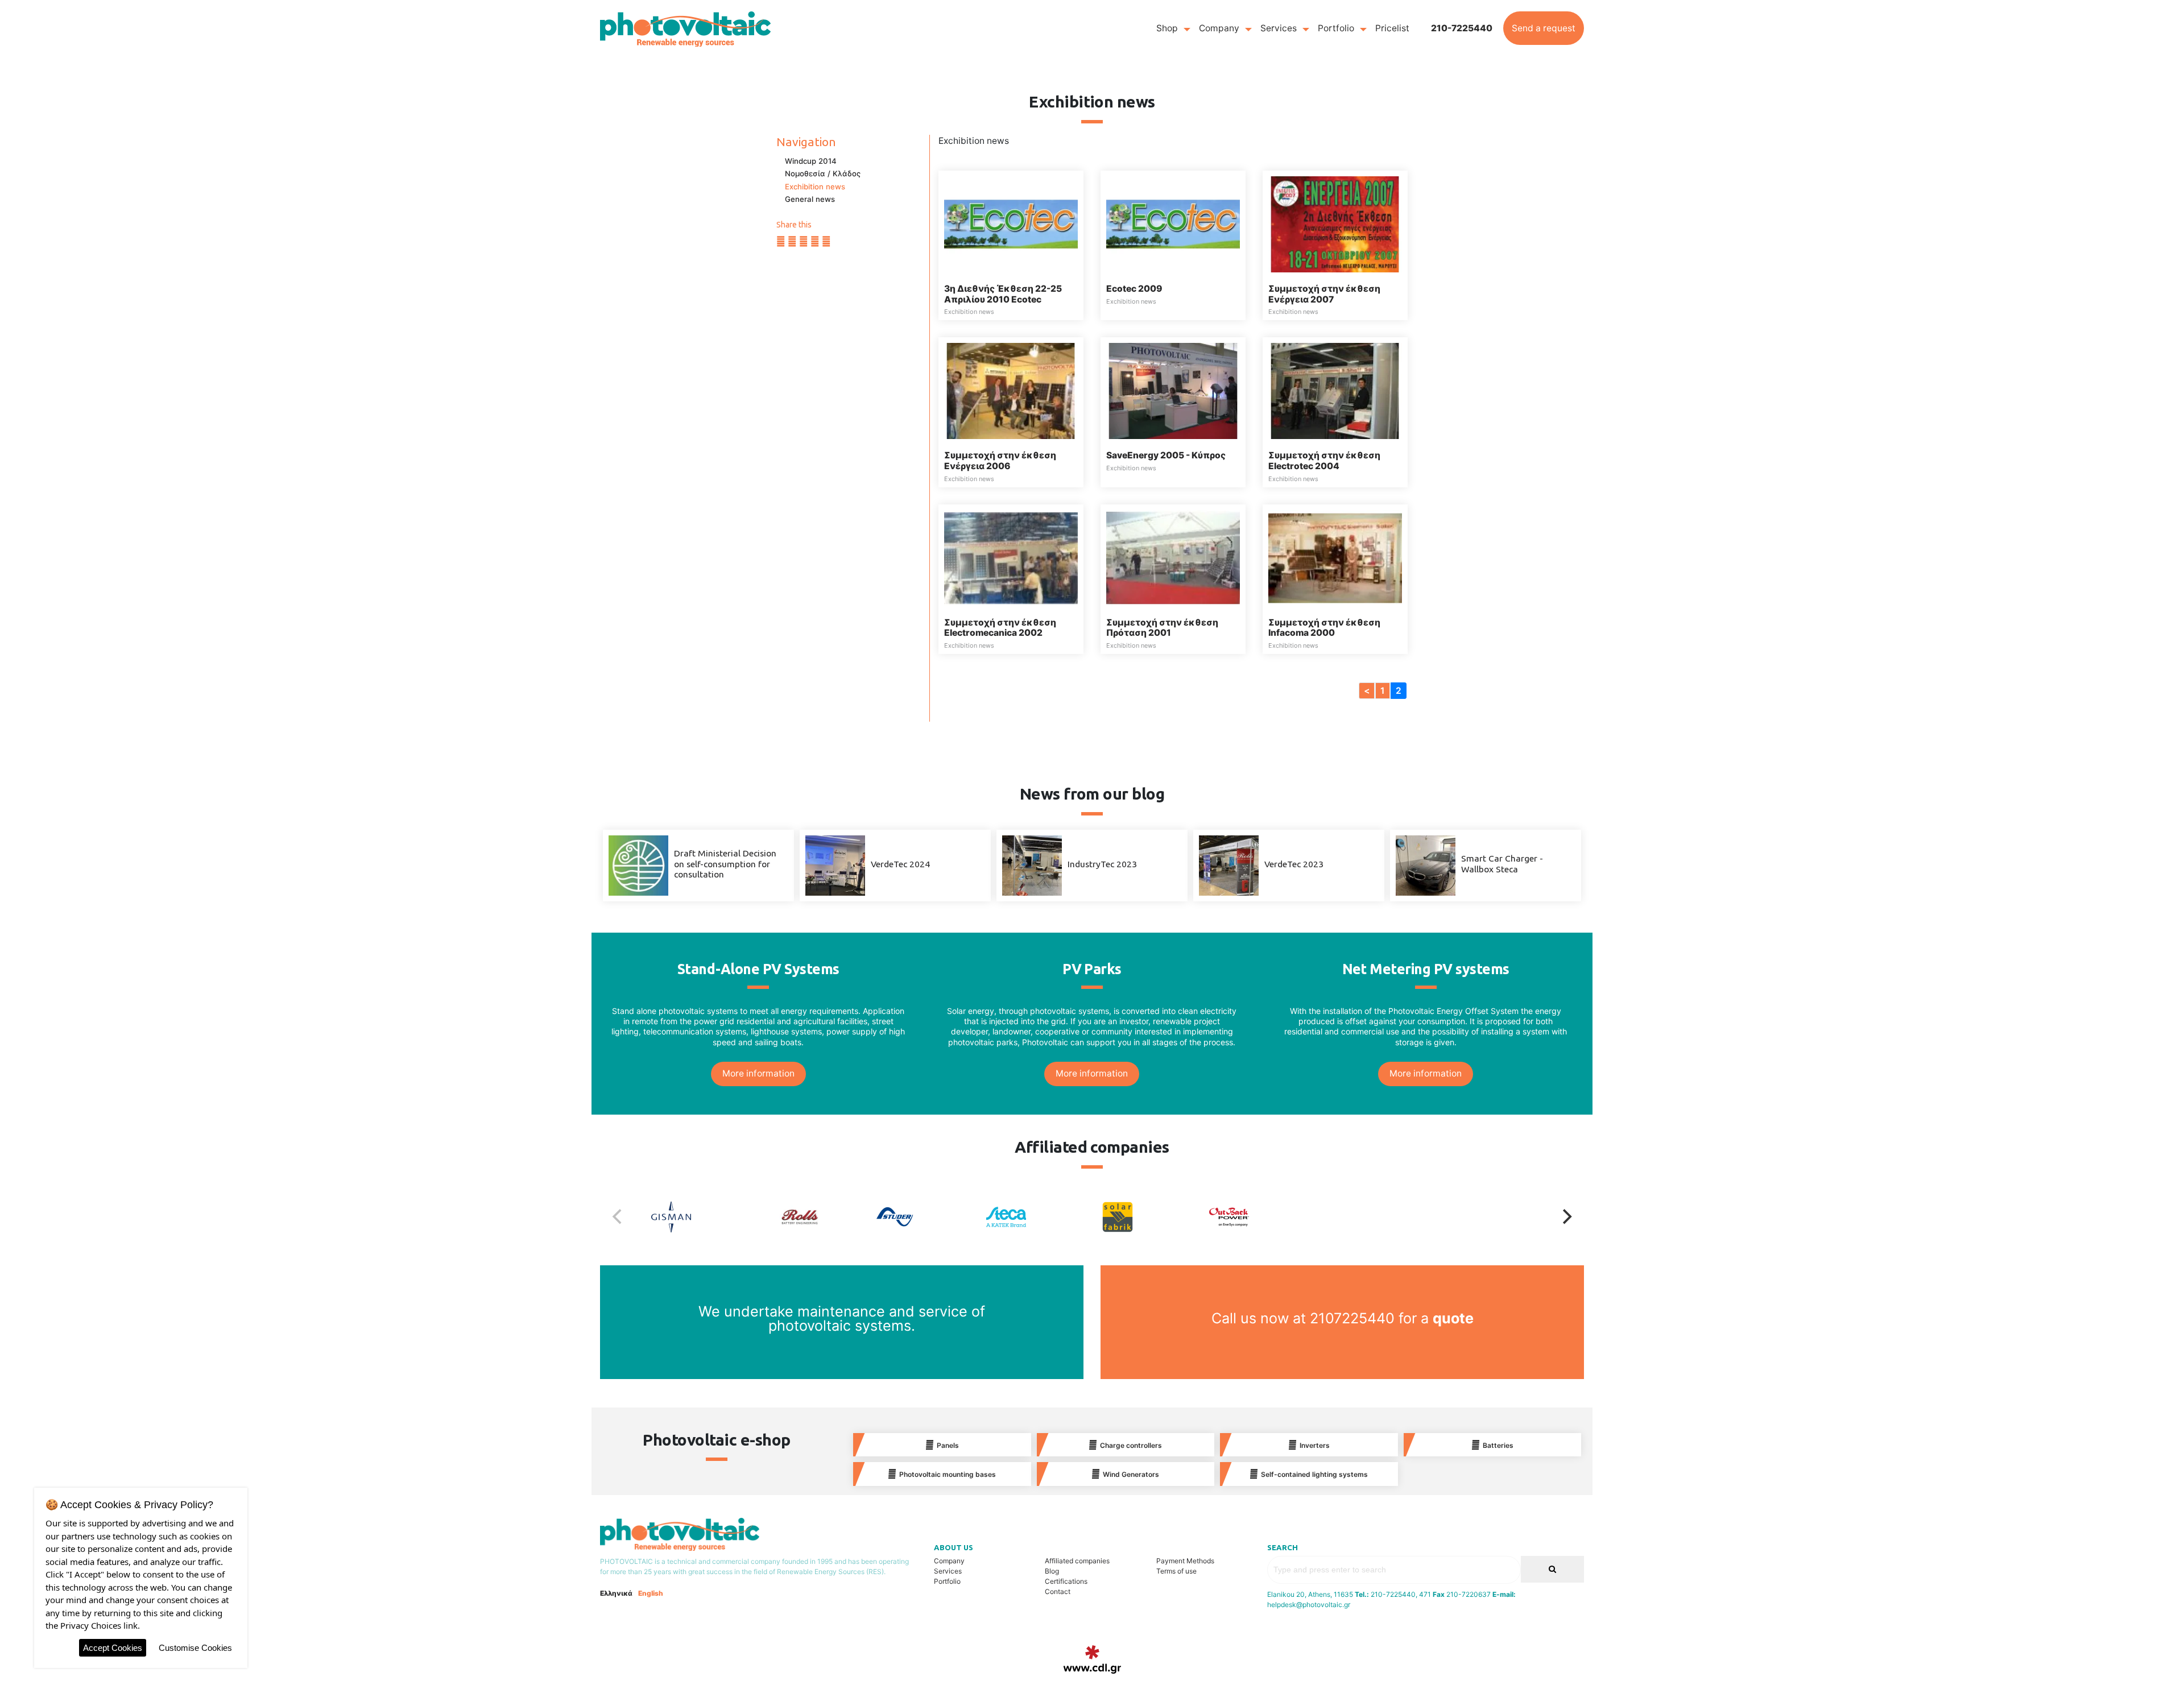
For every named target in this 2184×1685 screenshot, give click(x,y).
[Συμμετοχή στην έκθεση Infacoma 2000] (1335, 557)
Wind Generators (1131, 1474)
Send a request (1544, 28)
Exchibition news (815, 187)
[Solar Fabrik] (1148, 1217)
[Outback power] (1259, 1217)
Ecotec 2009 (1134, 289)
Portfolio (1336, 28)
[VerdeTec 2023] (1229, 865)
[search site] (1552, 1569)
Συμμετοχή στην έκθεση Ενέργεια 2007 (1324, 294)
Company (1219, 28)
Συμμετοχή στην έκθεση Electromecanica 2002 (1000, 628)
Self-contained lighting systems (1314, 1474)
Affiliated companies (1077, 1561)
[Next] (1566, 1217)
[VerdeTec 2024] (835, 865)
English (651, 1593)
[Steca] (1036, 1217)
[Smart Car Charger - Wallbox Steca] (1426, 865)
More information (758, 1073)
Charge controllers (1131, 1445)
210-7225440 (1462, 28)
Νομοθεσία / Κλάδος (823, 173)
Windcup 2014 (811, 161)
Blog (1052, 1571)
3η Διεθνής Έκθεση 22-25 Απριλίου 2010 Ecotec (1003, 294)
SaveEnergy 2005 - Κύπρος (1166, 455)
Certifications (1066, 1581)
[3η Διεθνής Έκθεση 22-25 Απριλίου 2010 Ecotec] (1011, 224)
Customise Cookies (195, 1648)
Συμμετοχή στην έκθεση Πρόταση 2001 (1162, 628)
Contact (1058, 1591)
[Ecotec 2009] (1173, 224)
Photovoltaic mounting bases (948, 1474)
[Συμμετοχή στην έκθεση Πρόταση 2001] (1173, 557)
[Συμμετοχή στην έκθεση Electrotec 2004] (1335, 390)
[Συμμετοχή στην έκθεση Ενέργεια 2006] (1011, 390)
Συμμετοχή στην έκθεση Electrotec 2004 (1324, 461)
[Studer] (925, 1217)
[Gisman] (701, 1217)
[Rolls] (813, 1217)
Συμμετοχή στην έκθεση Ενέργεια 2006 (1000, 461)
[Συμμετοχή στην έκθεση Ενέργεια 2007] (1335, 224)
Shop (1167, 28)
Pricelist (1392, 28)
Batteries (1498, 1445)
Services (1279, 28)
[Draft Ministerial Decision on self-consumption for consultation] (638, 865)
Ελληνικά (616, 1593)
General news (810, 199)
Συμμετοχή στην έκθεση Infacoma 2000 (1324, 628)
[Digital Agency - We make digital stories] (1092, 1659)
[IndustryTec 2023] (1032, 865)
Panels (948, 1445)
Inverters (1315, 1445)
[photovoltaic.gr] (685, 28)
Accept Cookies (113, 1648)
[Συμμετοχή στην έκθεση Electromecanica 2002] (1011, 557)
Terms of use (1176, 1571)
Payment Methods (1185, 1561)
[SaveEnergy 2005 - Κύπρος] (1173, 390)
